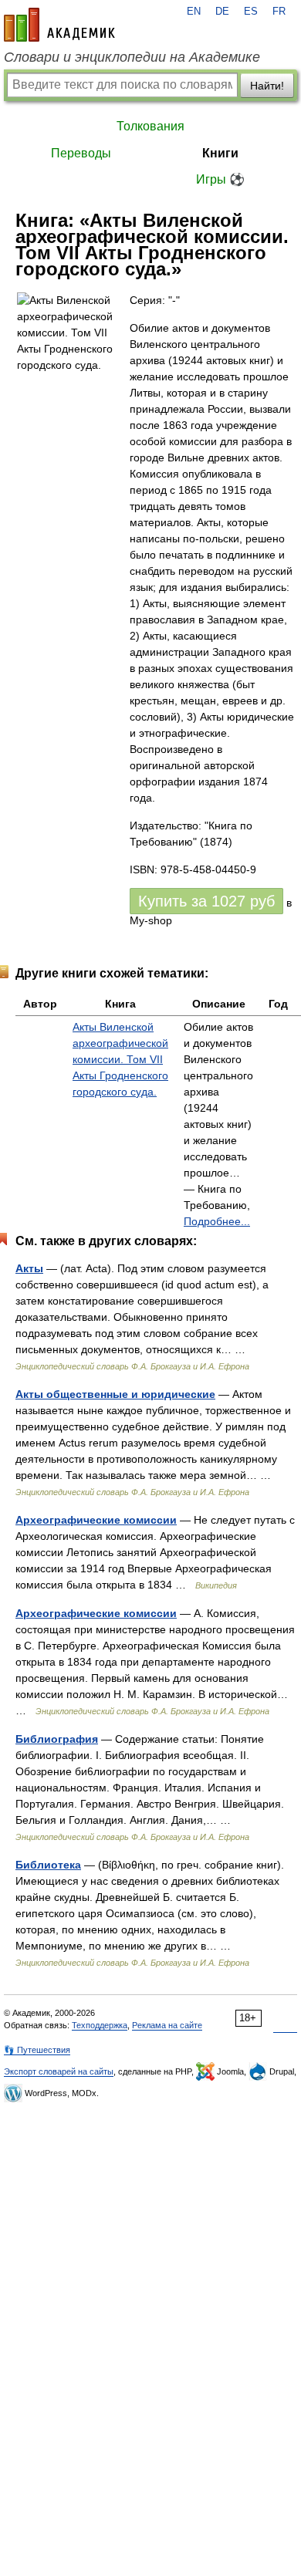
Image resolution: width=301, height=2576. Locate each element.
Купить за (206, 901)
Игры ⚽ (220, 179)
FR (279, 12)
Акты (29, 1268)
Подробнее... (217, 1221)
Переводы (81, 153)
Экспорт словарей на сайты (59, 2071)
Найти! (267, 86)
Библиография (57, 1739)
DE (222, 12)
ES (251, 12)
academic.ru (59, 25)
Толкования (150, 126)
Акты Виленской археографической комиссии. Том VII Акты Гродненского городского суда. (120, 1059)
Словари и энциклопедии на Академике (132, 57)
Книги (220, 153)
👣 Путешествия (37, 2050)
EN (194, 12)
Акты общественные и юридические (115, 1394)
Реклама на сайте (167, 2025)
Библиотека (48, 1865)
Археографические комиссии (96, 1520)
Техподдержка (100, 2025)
